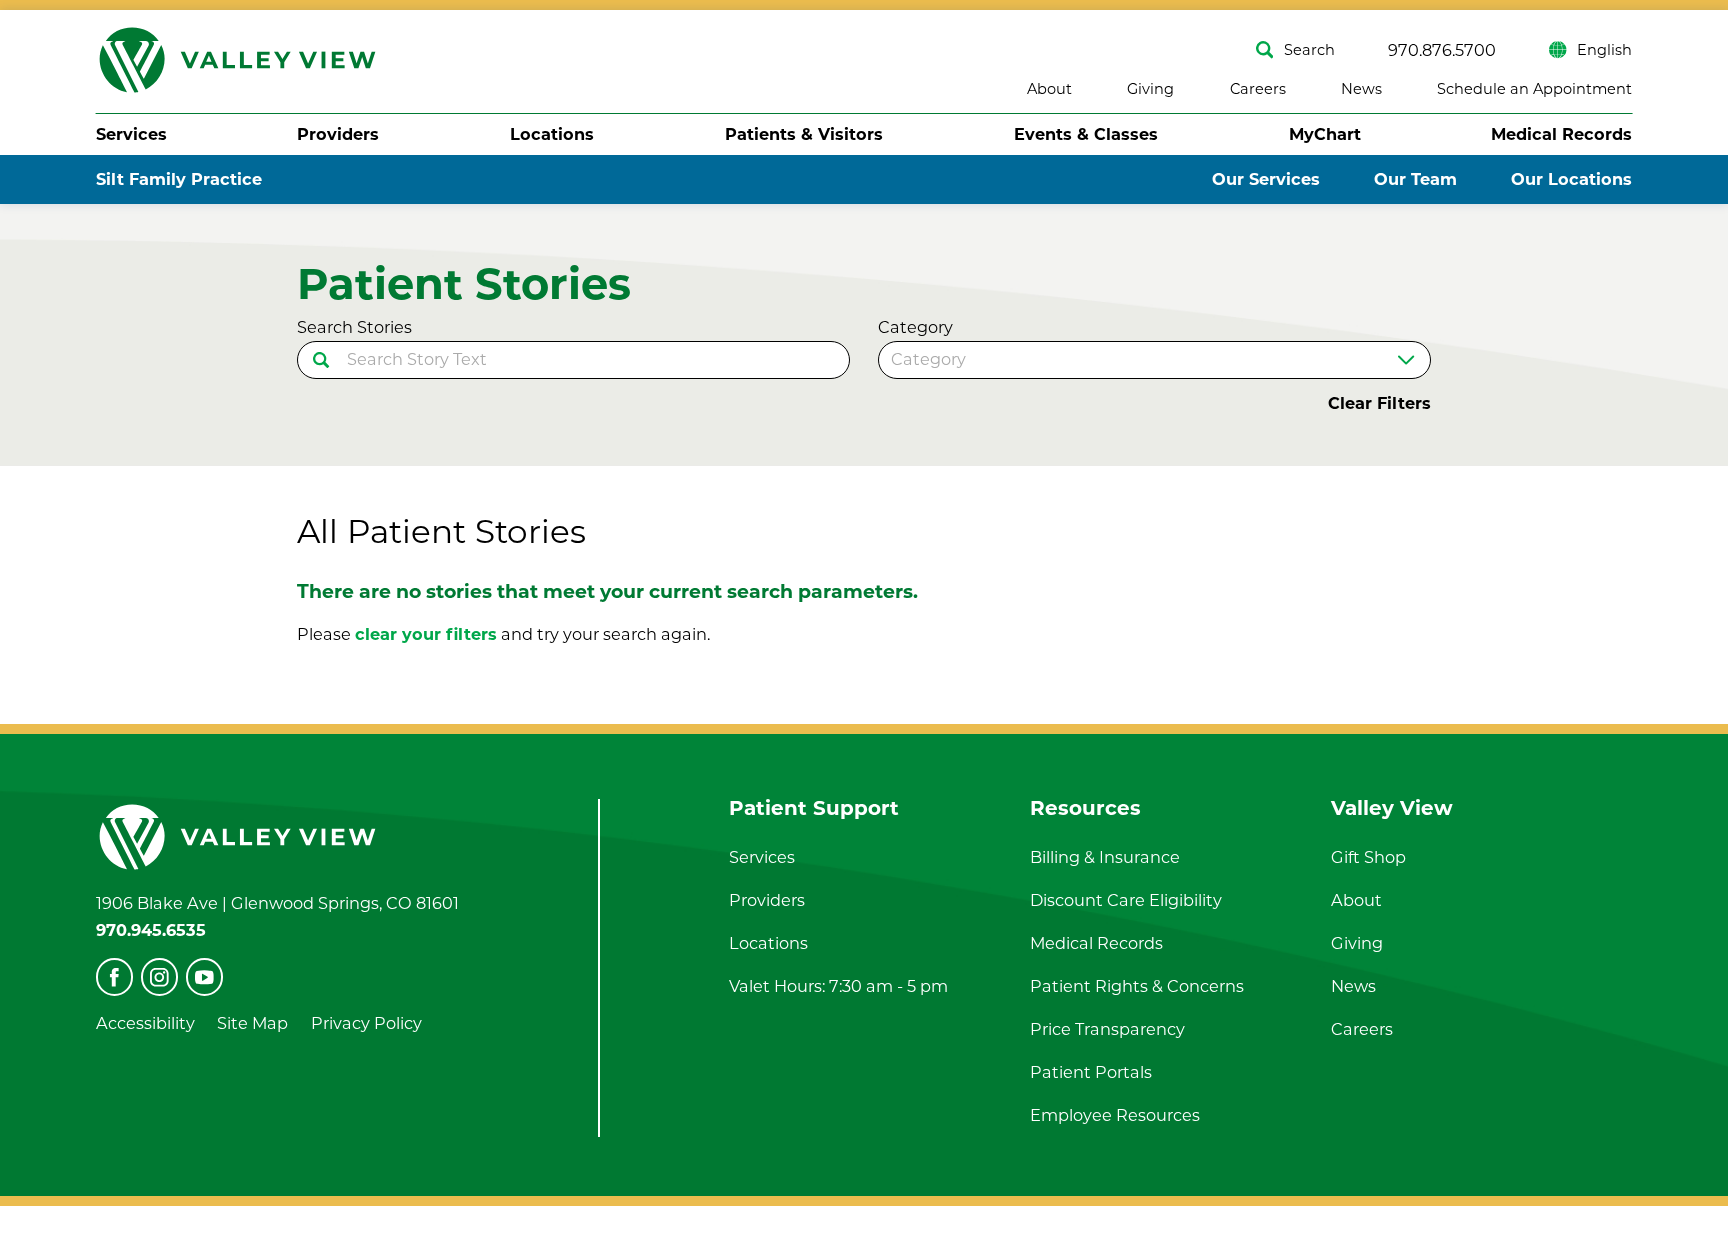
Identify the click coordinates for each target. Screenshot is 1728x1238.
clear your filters (426, 634)
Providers (338, 134)
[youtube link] (204, 976)
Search (1309, 49)
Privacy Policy (366, 1023)
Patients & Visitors (804, 134)
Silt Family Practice (179, 179)
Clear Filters (1379, 403)
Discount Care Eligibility (1126, 900)
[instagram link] (159, 976)
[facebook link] (114, 976)
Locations (552, 134)
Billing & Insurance (1105, 857)
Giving (1150, 89)
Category (915, 327)
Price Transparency (1107, 1029)
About (1049, 89)
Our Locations (1571, 179)
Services (131, 134)
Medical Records (1561, 134)
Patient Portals (1091, 1072)
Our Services (1266, 179)
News (1361, 89)
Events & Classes (1086, 134)
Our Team (1415, 179)
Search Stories (354, 327)
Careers (1258, 89)
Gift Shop (1368, 857)
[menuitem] (131, 134)
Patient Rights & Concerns (1137, 986)
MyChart (1325, 134)
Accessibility (145, 1023)
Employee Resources (1115, 1115)
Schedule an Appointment (1534, 89)
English (1604, 49)
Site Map (252, 1023)
